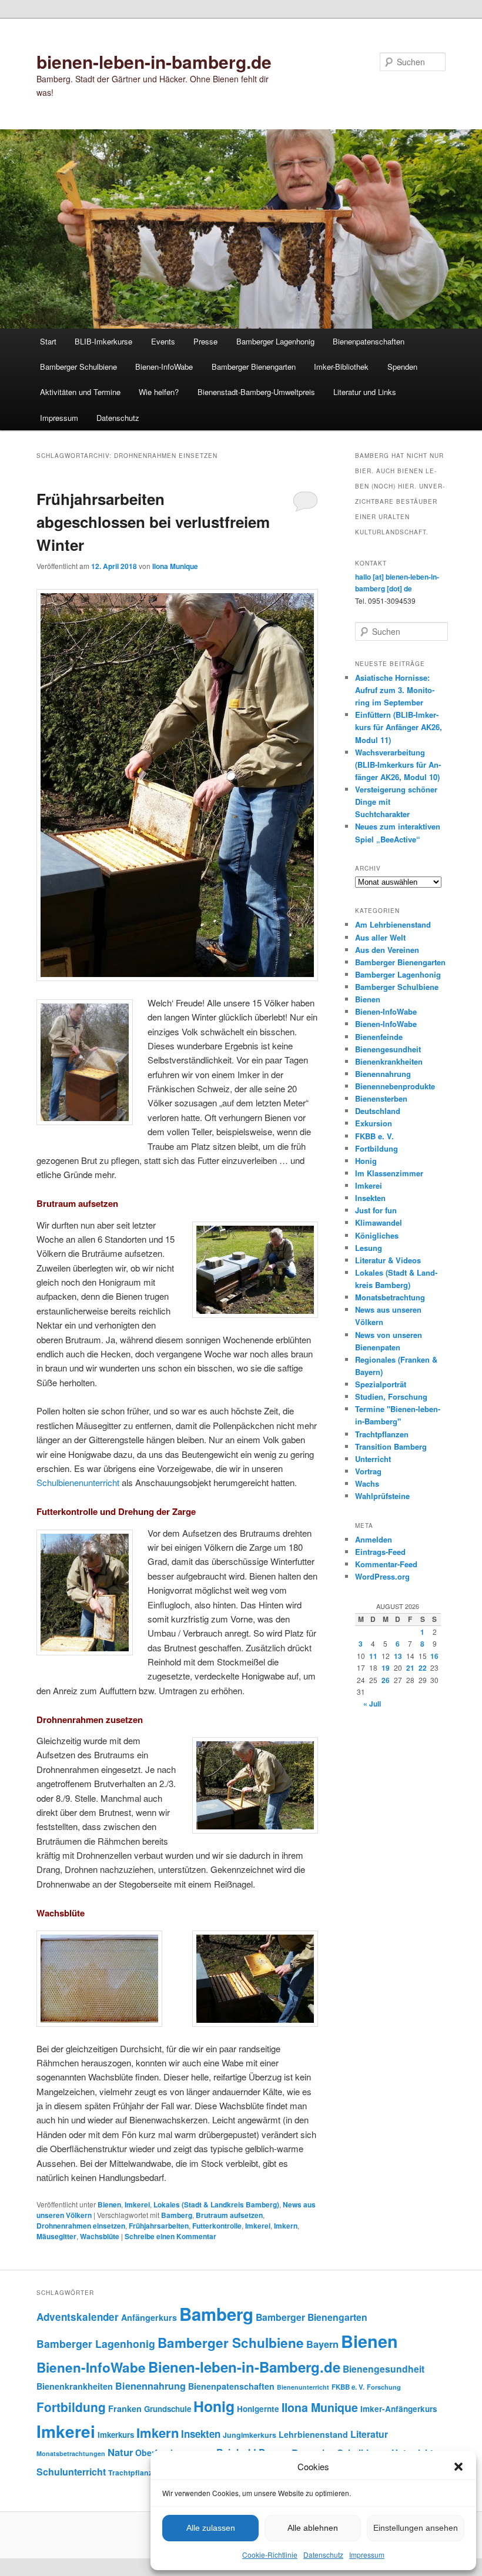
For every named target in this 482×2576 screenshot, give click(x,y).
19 (386, 1668)
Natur (120, 2452)
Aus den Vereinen (387, 950)
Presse (205, 341)
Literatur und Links (365, 392)
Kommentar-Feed (386, 1564)
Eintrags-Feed (380, 1552)
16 (434, 1656)
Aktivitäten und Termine (80, 392)
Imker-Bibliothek (341, 367)
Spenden (402, 367)
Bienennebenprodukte (395, 1086)
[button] (458, 2467)
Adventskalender (78, 2317)
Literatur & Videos (388, 1260)
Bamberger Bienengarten (254, 367)
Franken (125, 2408)
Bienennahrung (383, 1074)
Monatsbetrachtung (390, 1297)
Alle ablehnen (313, 2528)
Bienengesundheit (388, 1049)
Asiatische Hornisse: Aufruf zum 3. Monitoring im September (395, 690)
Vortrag (368, 1471)
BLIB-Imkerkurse (103, 341)
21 (410, 1668)
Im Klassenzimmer (389, 1173)
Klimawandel (379, 1222)
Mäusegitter (56, 2236)
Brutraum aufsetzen (229, 2215)
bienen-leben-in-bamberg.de (154, 61)
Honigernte (258, 2409)
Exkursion (374, 1123)
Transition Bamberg (391, 1446)
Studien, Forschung (391, 1396)
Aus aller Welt (380, 937)
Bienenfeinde (379, 1037)
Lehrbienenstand (313, 2434)
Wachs (367, 1483)
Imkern (286, 2226)
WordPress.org (382, 1576)
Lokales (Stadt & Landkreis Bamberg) (216, 2204)
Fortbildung (376, 1148)
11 (373, 1656)
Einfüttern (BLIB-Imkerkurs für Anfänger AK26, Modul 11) (399, 727)
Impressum (367, 2555)
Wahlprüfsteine (382, 1496)
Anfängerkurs (149, 2317)
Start (48, 341)
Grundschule (168, 2409)
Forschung (384, 2387)
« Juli (372, 1704)
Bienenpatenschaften (369, 341)
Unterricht (373, 1459)
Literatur (369, 2434)
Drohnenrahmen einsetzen (81, 2226)
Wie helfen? (159, 392)
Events (163, 341)
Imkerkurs (116, 2435)
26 (386, 1680)
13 (398, 1656)
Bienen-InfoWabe (164, 367)
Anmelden (374, 1539)
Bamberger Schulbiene (78, 367)
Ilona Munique (175, 566)
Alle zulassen (211, 2528)
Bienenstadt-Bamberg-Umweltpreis (256, 392)
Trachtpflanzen (382, 1434)
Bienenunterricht (303, 2387)
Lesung (369, 1248)
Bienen (109, 2204)
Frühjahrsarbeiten (159, 2226)
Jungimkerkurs (250, 2435)
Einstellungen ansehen (416, 2528)
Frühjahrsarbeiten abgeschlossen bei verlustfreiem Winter (153, 522)
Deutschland (378, 1111)
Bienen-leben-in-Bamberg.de (244, 2367)
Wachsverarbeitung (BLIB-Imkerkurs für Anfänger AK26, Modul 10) (398, 765)
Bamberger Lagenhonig (275, 341)
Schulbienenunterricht (78, 1482)
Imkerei (137, 2204)
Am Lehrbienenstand (393, 924)
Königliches (377, 1235)
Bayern (322, 2344)
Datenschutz (323, 2555)
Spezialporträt (381, 1384)
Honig (366, 1161)
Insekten (370, 1198)
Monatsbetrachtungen (71, 2453)
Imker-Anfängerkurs (399, 2409)
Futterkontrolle (217, 2226)
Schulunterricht (71, 2472)
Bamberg (177, 2215)
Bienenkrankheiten (389, 1061)
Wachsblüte (100, 2236)
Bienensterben (381, 1098)
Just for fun (376, 1210)
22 (423, 1668)
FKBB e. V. (374, 1136)
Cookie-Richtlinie (270, 2555)
